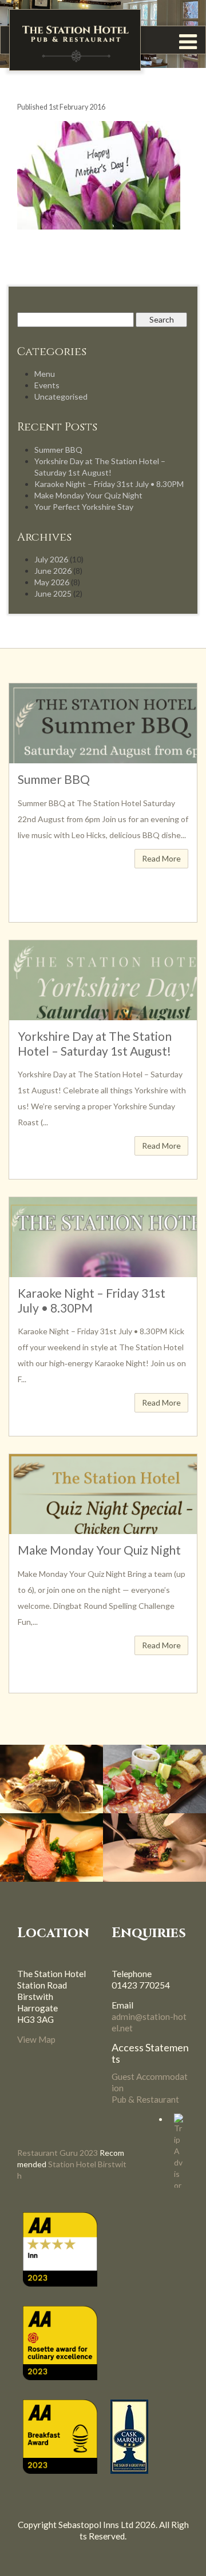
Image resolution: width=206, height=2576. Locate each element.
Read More (161, 858)
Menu (45, 374)
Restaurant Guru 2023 (58, 2153)
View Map (36, 2039)
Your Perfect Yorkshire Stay (84, 507)
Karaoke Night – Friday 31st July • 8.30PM (109, 484)
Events (47, 385)
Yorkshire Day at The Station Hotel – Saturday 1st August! (95, 1043)
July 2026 (51, 559)
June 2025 (53, 593)
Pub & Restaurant (145, 2099)
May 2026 (52, 582)
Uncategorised (61, 397)
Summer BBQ (58, 450)
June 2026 (53, 571)
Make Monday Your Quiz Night (88, 495)
